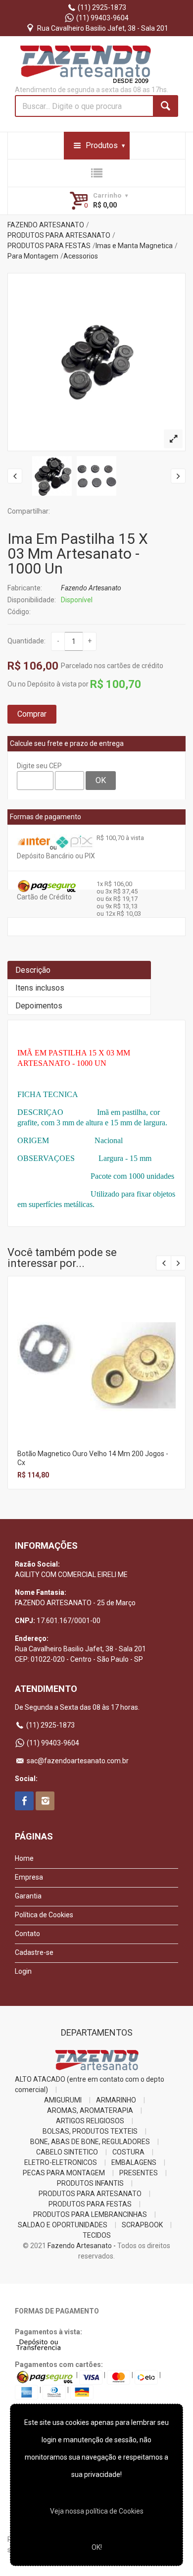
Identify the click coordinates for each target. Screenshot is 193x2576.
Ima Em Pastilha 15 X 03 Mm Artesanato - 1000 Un (78, 553)
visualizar (96, 1352)
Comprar (32, 714)
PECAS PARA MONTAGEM (64, 2173)
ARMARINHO (116, 2100)
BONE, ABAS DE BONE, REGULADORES (90, 2142)
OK (101, 780)
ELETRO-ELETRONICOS (61, 2162)
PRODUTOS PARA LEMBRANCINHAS (90, 2214)
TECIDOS (97, 2235)
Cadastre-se (34, 1952)
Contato (27, 1934)
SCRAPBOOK (142, 2225)
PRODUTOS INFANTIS (90, 2183)
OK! (97, 2547)
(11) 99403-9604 (102, 18)
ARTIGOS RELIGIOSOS (90, 2121)
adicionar (96, 1373)
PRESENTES (139, 2173)
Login (23, 1971)
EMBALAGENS (134, 2162)
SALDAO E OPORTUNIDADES (63, 2225)
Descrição (33, 970)
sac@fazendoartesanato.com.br (77, 1761)
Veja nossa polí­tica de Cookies (97, 2511)
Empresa (29, 1877)
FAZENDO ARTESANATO (46, 225)
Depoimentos (39, 1006)
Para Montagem (33, 256)
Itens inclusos (40, 988)
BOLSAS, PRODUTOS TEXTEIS (90, 2131)
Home (24, 1858)
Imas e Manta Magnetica (134, 246)
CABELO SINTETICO (67, 2152)
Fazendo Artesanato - (82, 2246)
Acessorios (81, 256)
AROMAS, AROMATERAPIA (90, 2110)
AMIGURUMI (63, 2100)
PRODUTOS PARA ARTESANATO (59, 235)
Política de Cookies (44, 1915)
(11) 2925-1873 (101, 7)
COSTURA (128, 2152)
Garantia (28, 1896)
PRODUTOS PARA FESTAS (49, 246)
